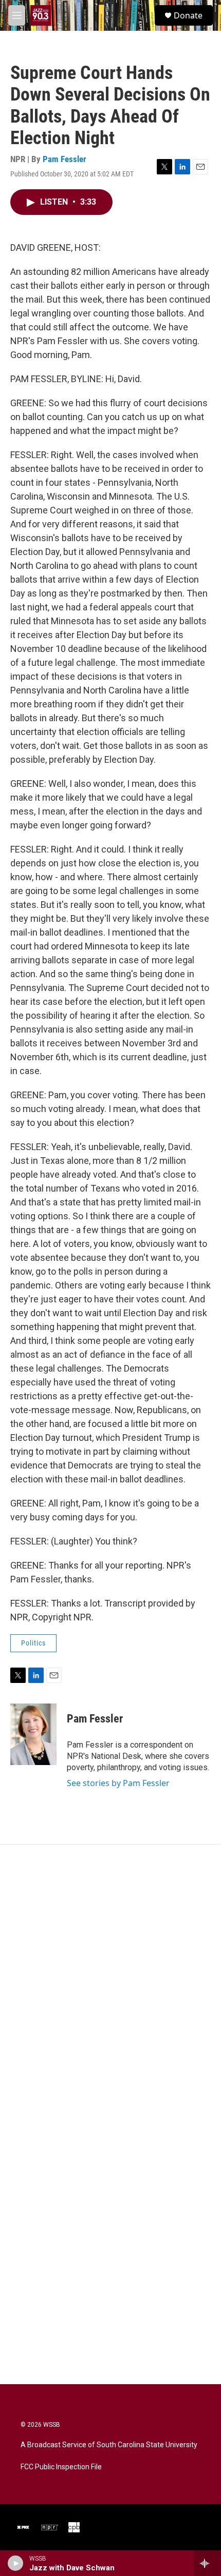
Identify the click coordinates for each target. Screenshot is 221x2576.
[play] (16, 2563)
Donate (188, 15)
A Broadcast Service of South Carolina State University (109, 2445)
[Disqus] (110, 1983)
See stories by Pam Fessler (118, 1783)
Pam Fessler (65, 159)
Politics (33, 1643)
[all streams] (207, 2563)
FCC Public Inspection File (61, 2467)
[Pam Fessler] (33, 1734)
